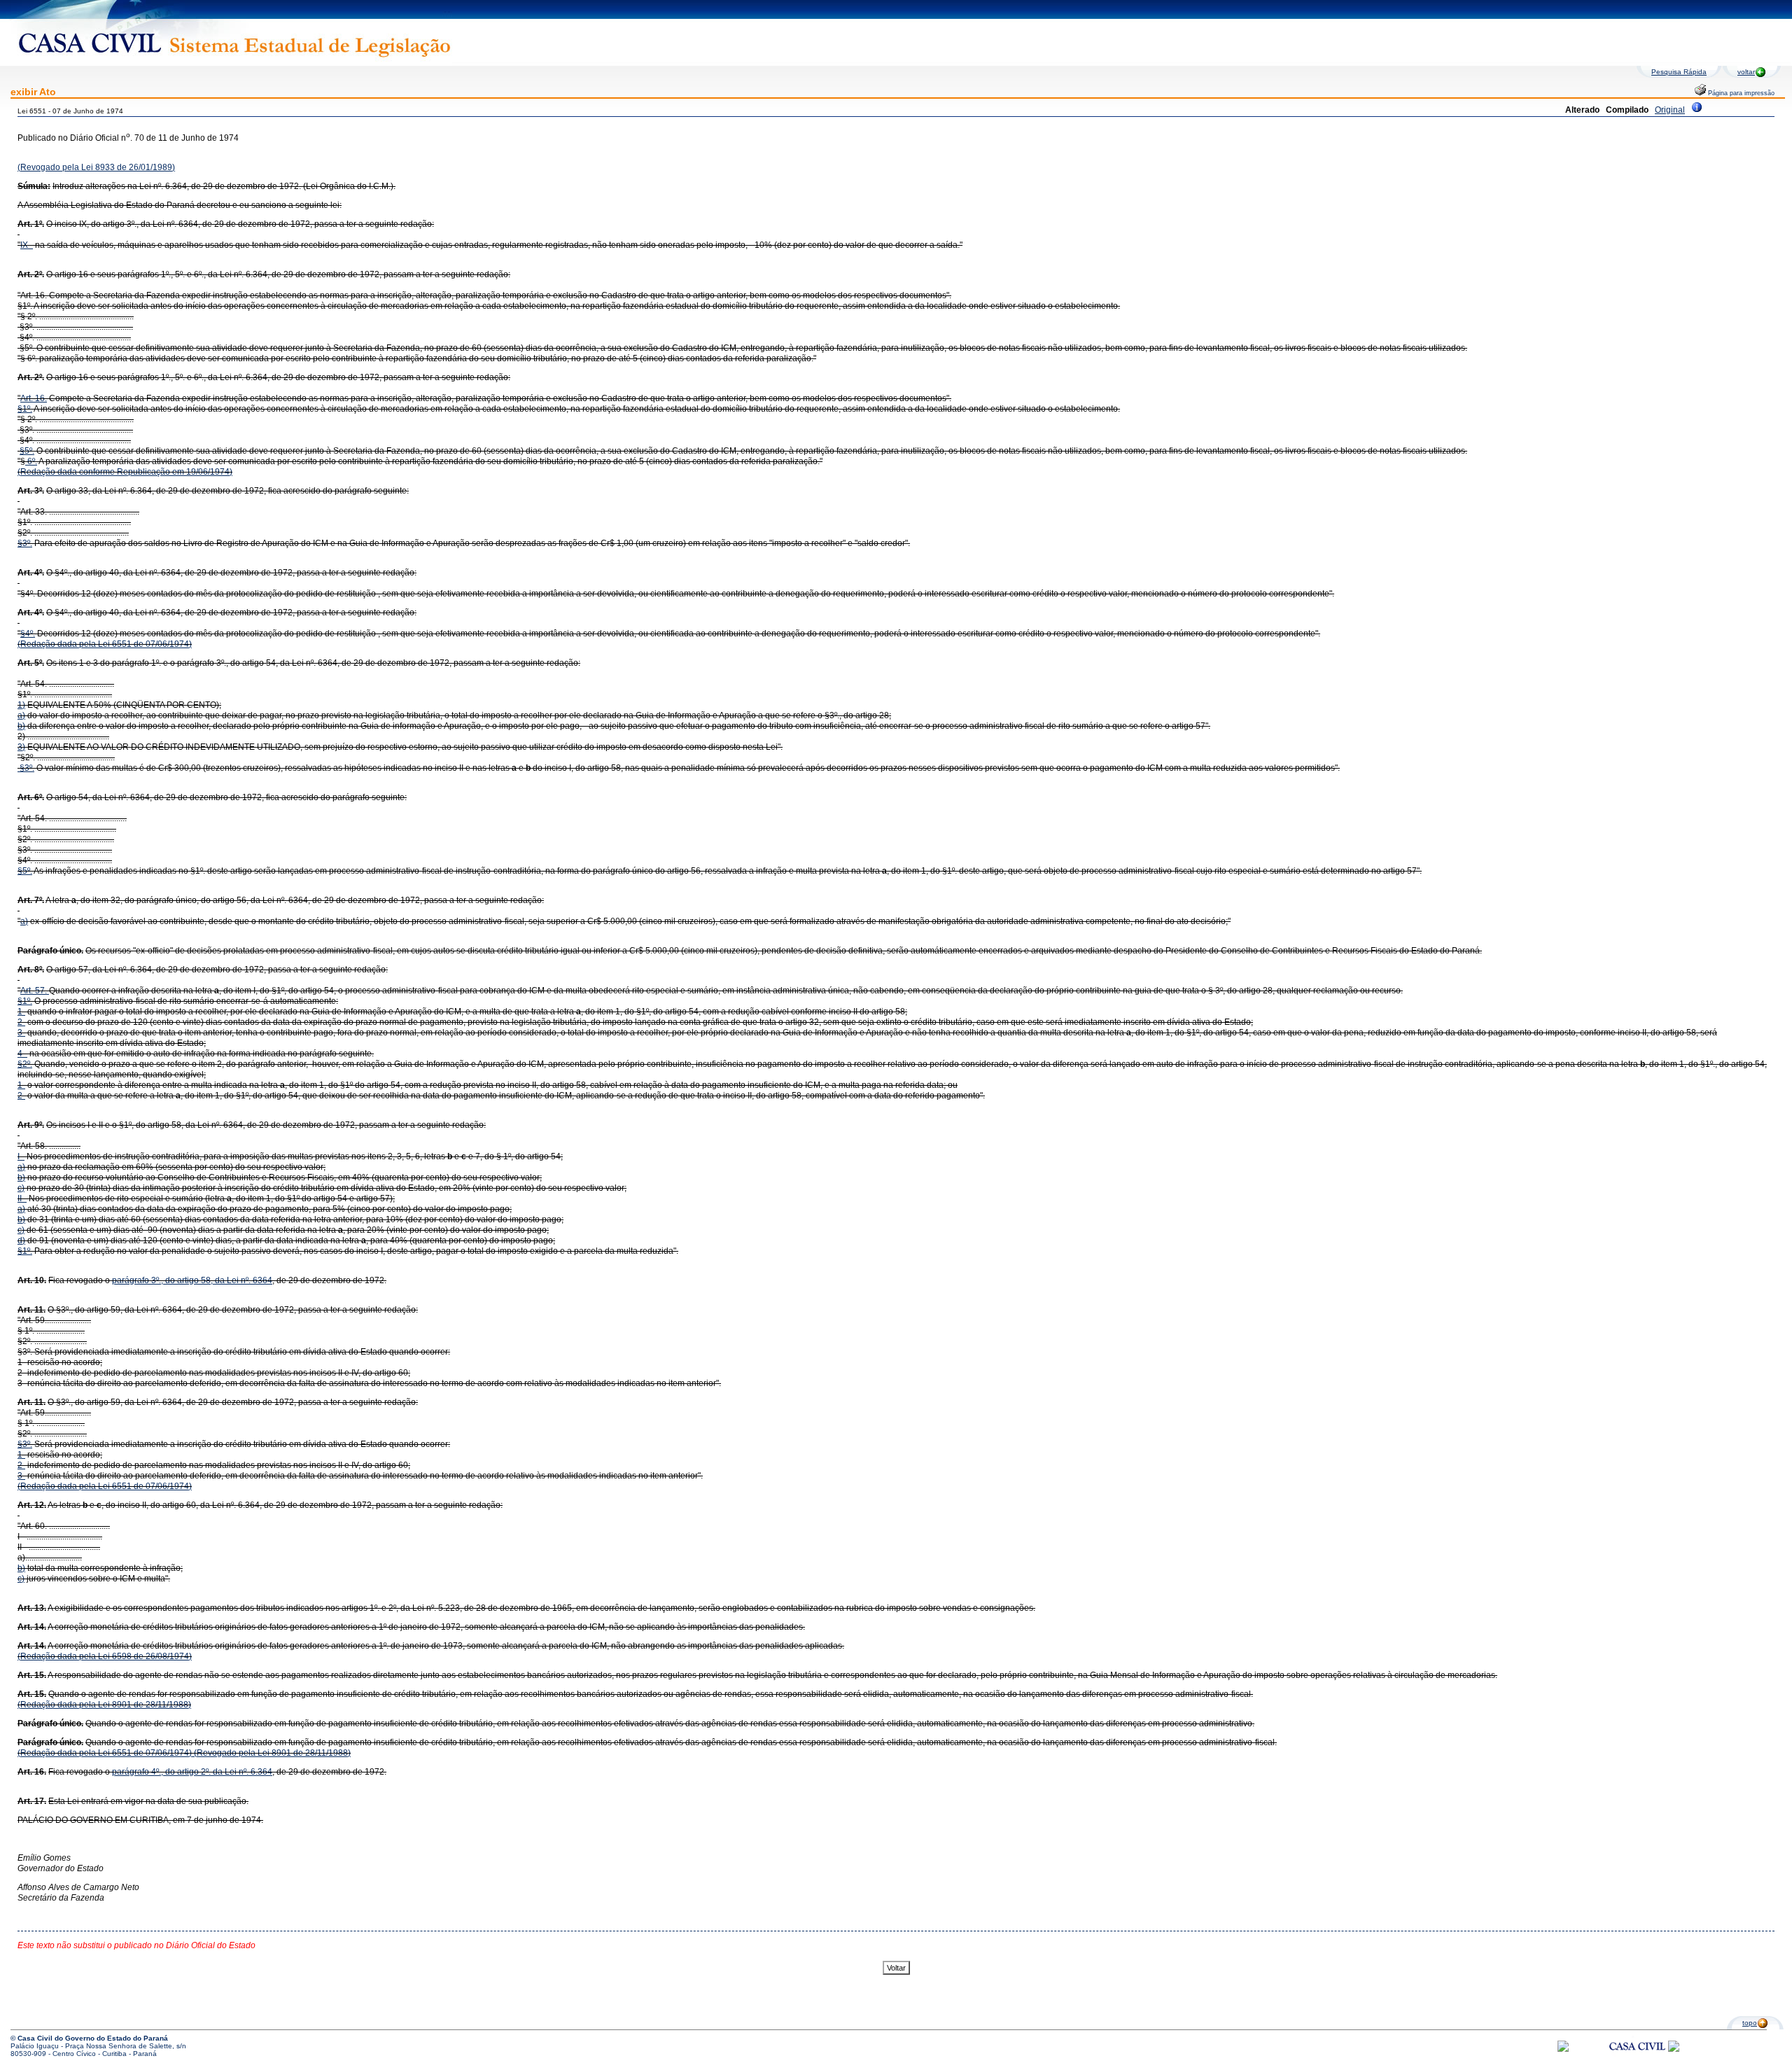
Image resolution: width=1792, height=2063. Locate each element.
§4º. (28, 634)
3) (21, 747)
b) (21, 726)
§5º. (27, 451)
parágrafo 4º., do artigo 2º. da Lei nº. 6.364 (192, 1772)
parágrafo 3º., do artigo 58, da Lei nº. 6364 (192, 1280)
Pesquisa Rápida (1679, 72)
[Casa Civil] (1637, 2059)
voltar (1746, 72)
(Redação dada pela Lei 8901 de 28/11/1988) (104, 1705)
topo (1750, 2023)
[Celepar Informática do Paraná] (1563, 2049)
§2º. (25, 1064)
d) (21, 1240)
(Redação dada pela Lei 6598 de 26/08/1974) (105, 1656)
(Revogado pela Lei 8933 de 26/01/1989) (96, 167)
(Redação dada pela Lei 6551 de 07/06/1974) (105, 644)
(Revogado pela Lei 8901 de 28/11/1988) (271, 1753)
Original (1670, 110)
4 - (22, 1054)
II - (22, 1198)
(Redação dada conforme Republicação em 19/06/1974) (125, 472)
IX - (27, 245)
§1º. (25, 409)
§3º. (25, 543)
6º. (31, 461)
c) (21, 1188)
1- (21, 1012)
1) (21, 705)
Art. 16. (34, 398)
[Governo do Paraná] (1674, 2049)
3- (21, 1033)
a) (21, 715)
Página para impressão (1740, 93)
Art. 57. (35, 991)
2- (21, 1022)
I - (21, 1156)
